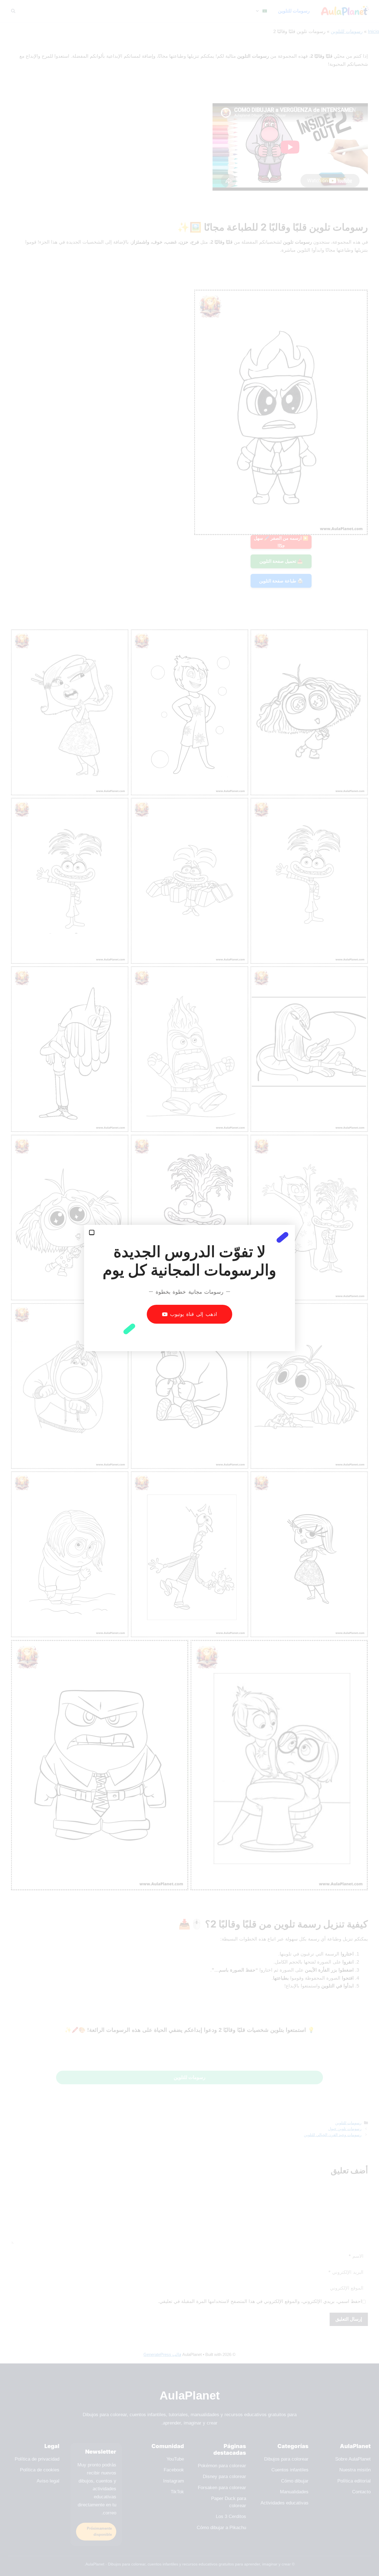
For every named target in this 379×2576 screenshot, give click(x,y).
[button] (92, 1233)
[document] (189, 1288)
